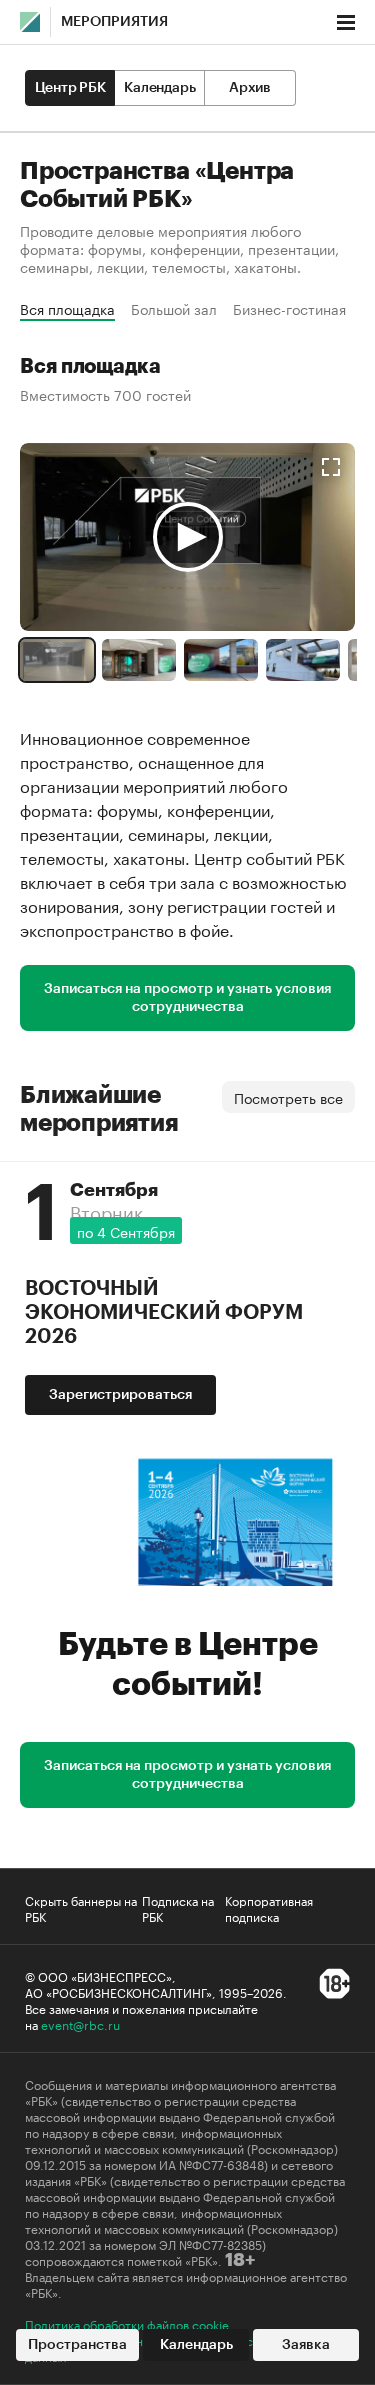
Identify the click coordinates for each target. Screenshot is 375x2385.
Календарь (159, 88)
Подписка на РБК (178, 1908)
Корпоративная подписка (269, 1908)
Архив (250, 88)
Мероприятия (114, 22)
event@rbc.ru (80, 2024)
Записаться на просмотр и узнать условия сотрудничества (187, 998)
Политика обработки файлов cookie (127, 2324)
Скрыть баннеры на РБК (81, 1908)
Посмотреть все (288, 1097)
